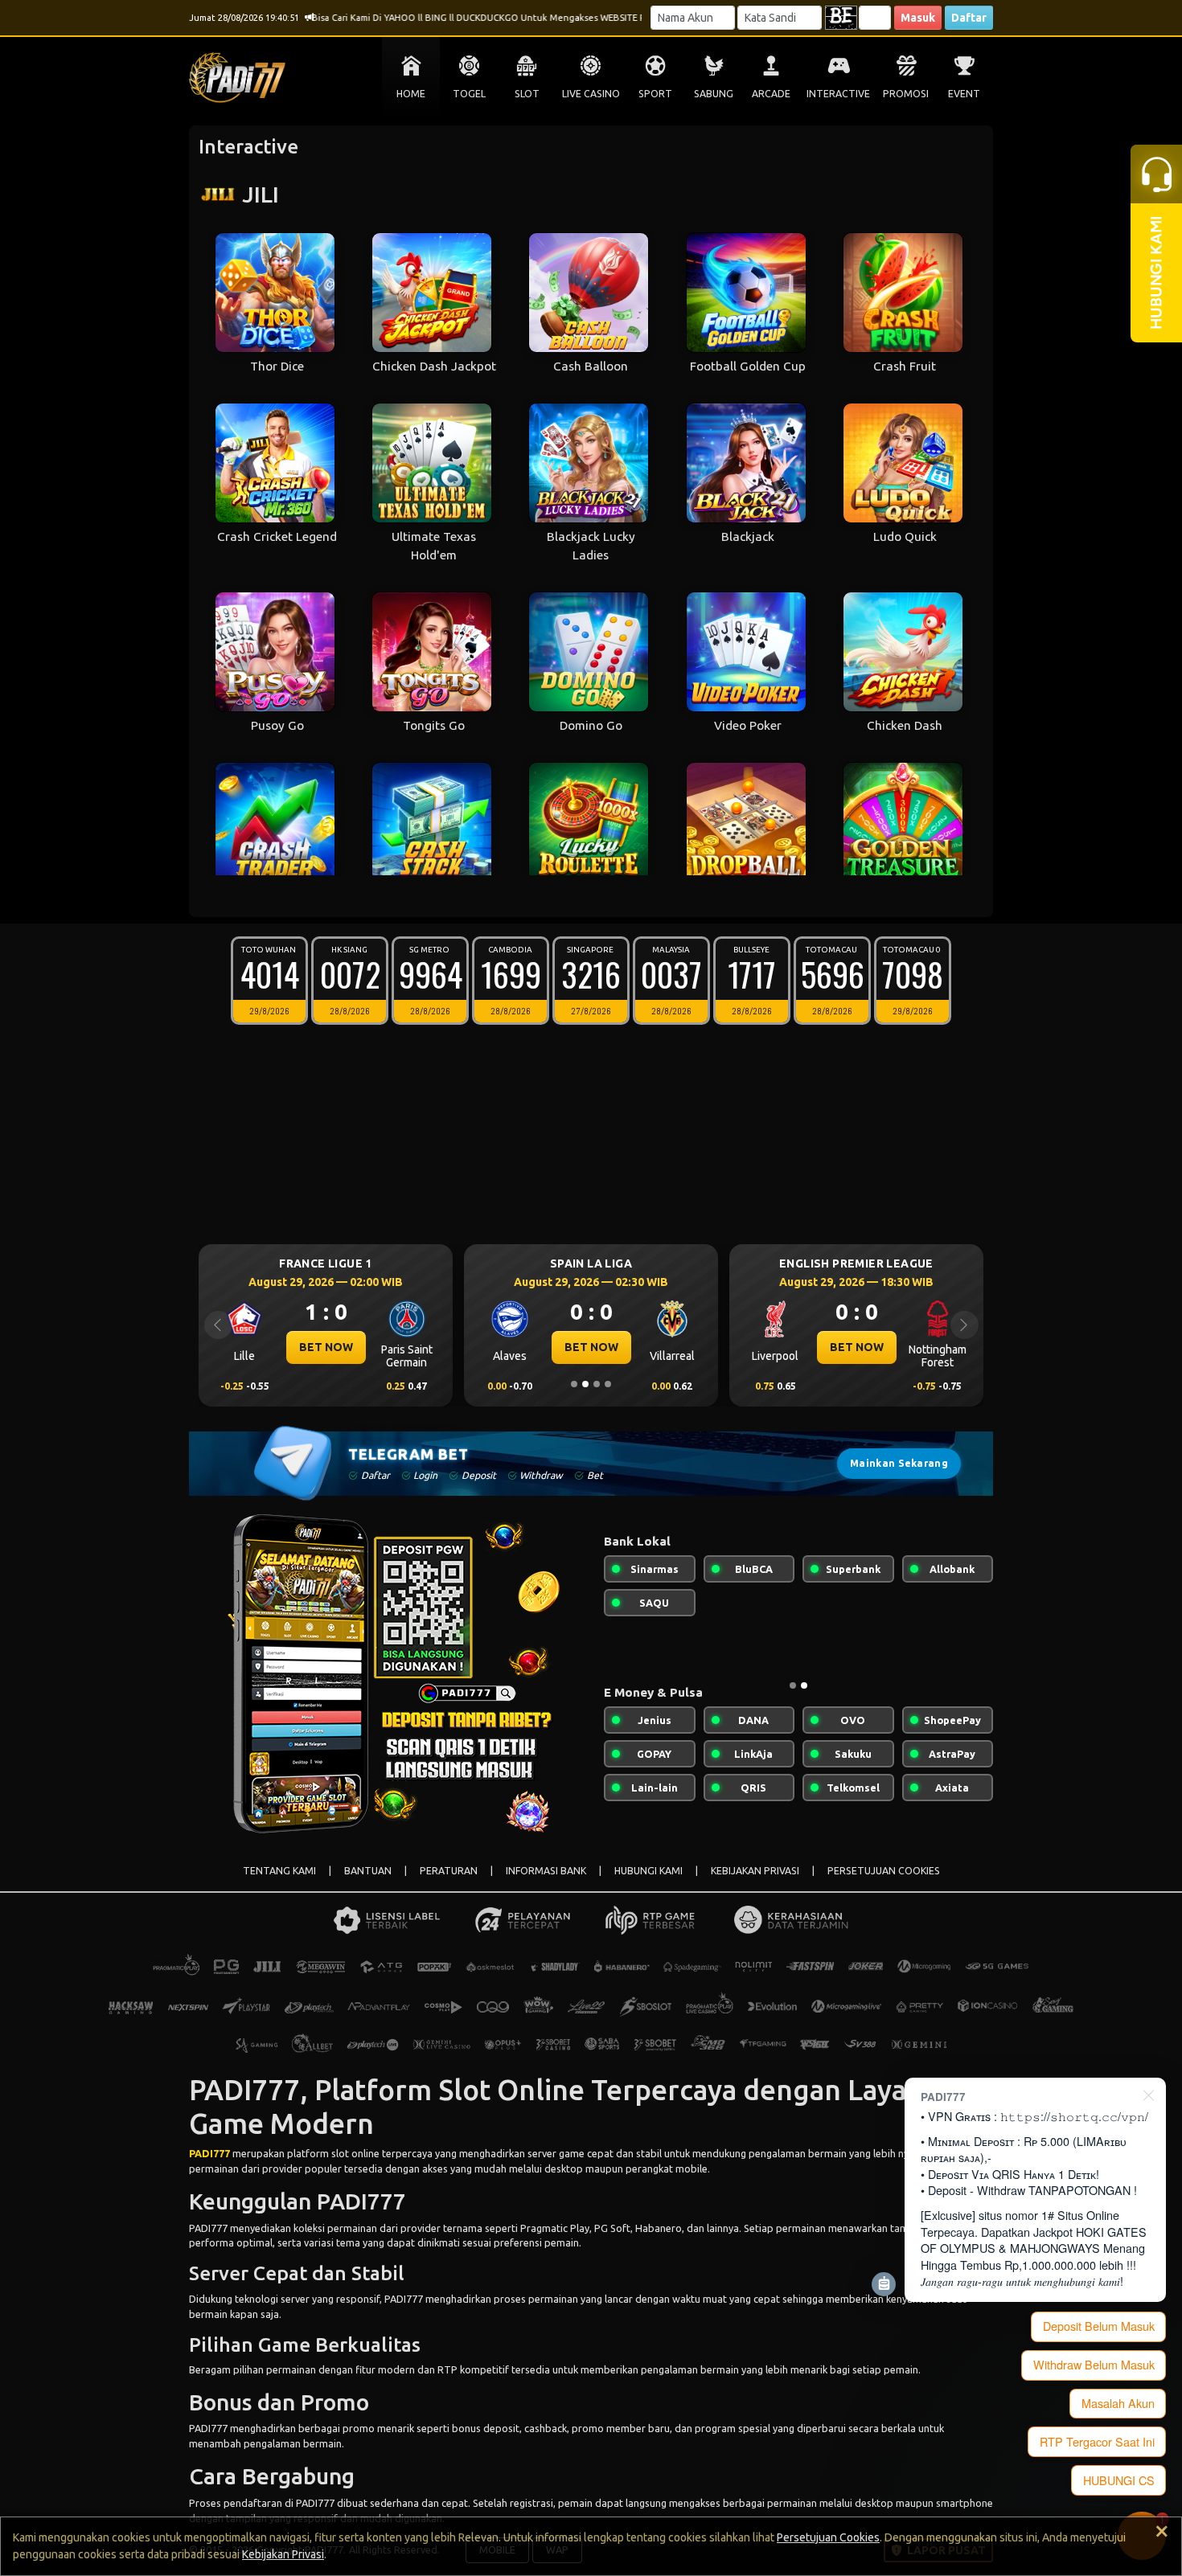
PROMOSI (906, 94)
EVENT (964, 94)
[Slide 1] (574, 1384)
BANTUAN (368, 1871)
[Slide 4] (608, 1384)
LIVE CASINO (591, 94)
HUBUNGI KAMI (648, 1871)
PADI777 (209, 2153)
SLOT (527, 94)
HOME (411, 94)
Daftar (969, 18)
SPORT (655, 94)
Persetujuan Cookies (828, 2537)
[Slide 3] (597, 1384)
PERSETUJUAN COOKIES (884, 1871)
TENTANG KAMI (279, 1871)
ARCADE (771, 94)
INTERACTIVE (838, 94)
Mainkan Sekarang (899, 1463)
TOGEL (469, 94)
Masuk (918, 18)
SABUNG (714, 94)
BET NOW (326, 1347)
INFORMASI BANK (546, 1871)
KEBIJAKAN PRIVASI (755, 1871)
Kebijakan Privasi (283, 2554)
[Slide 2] (585, 1384)
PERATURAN (449, 1871)
